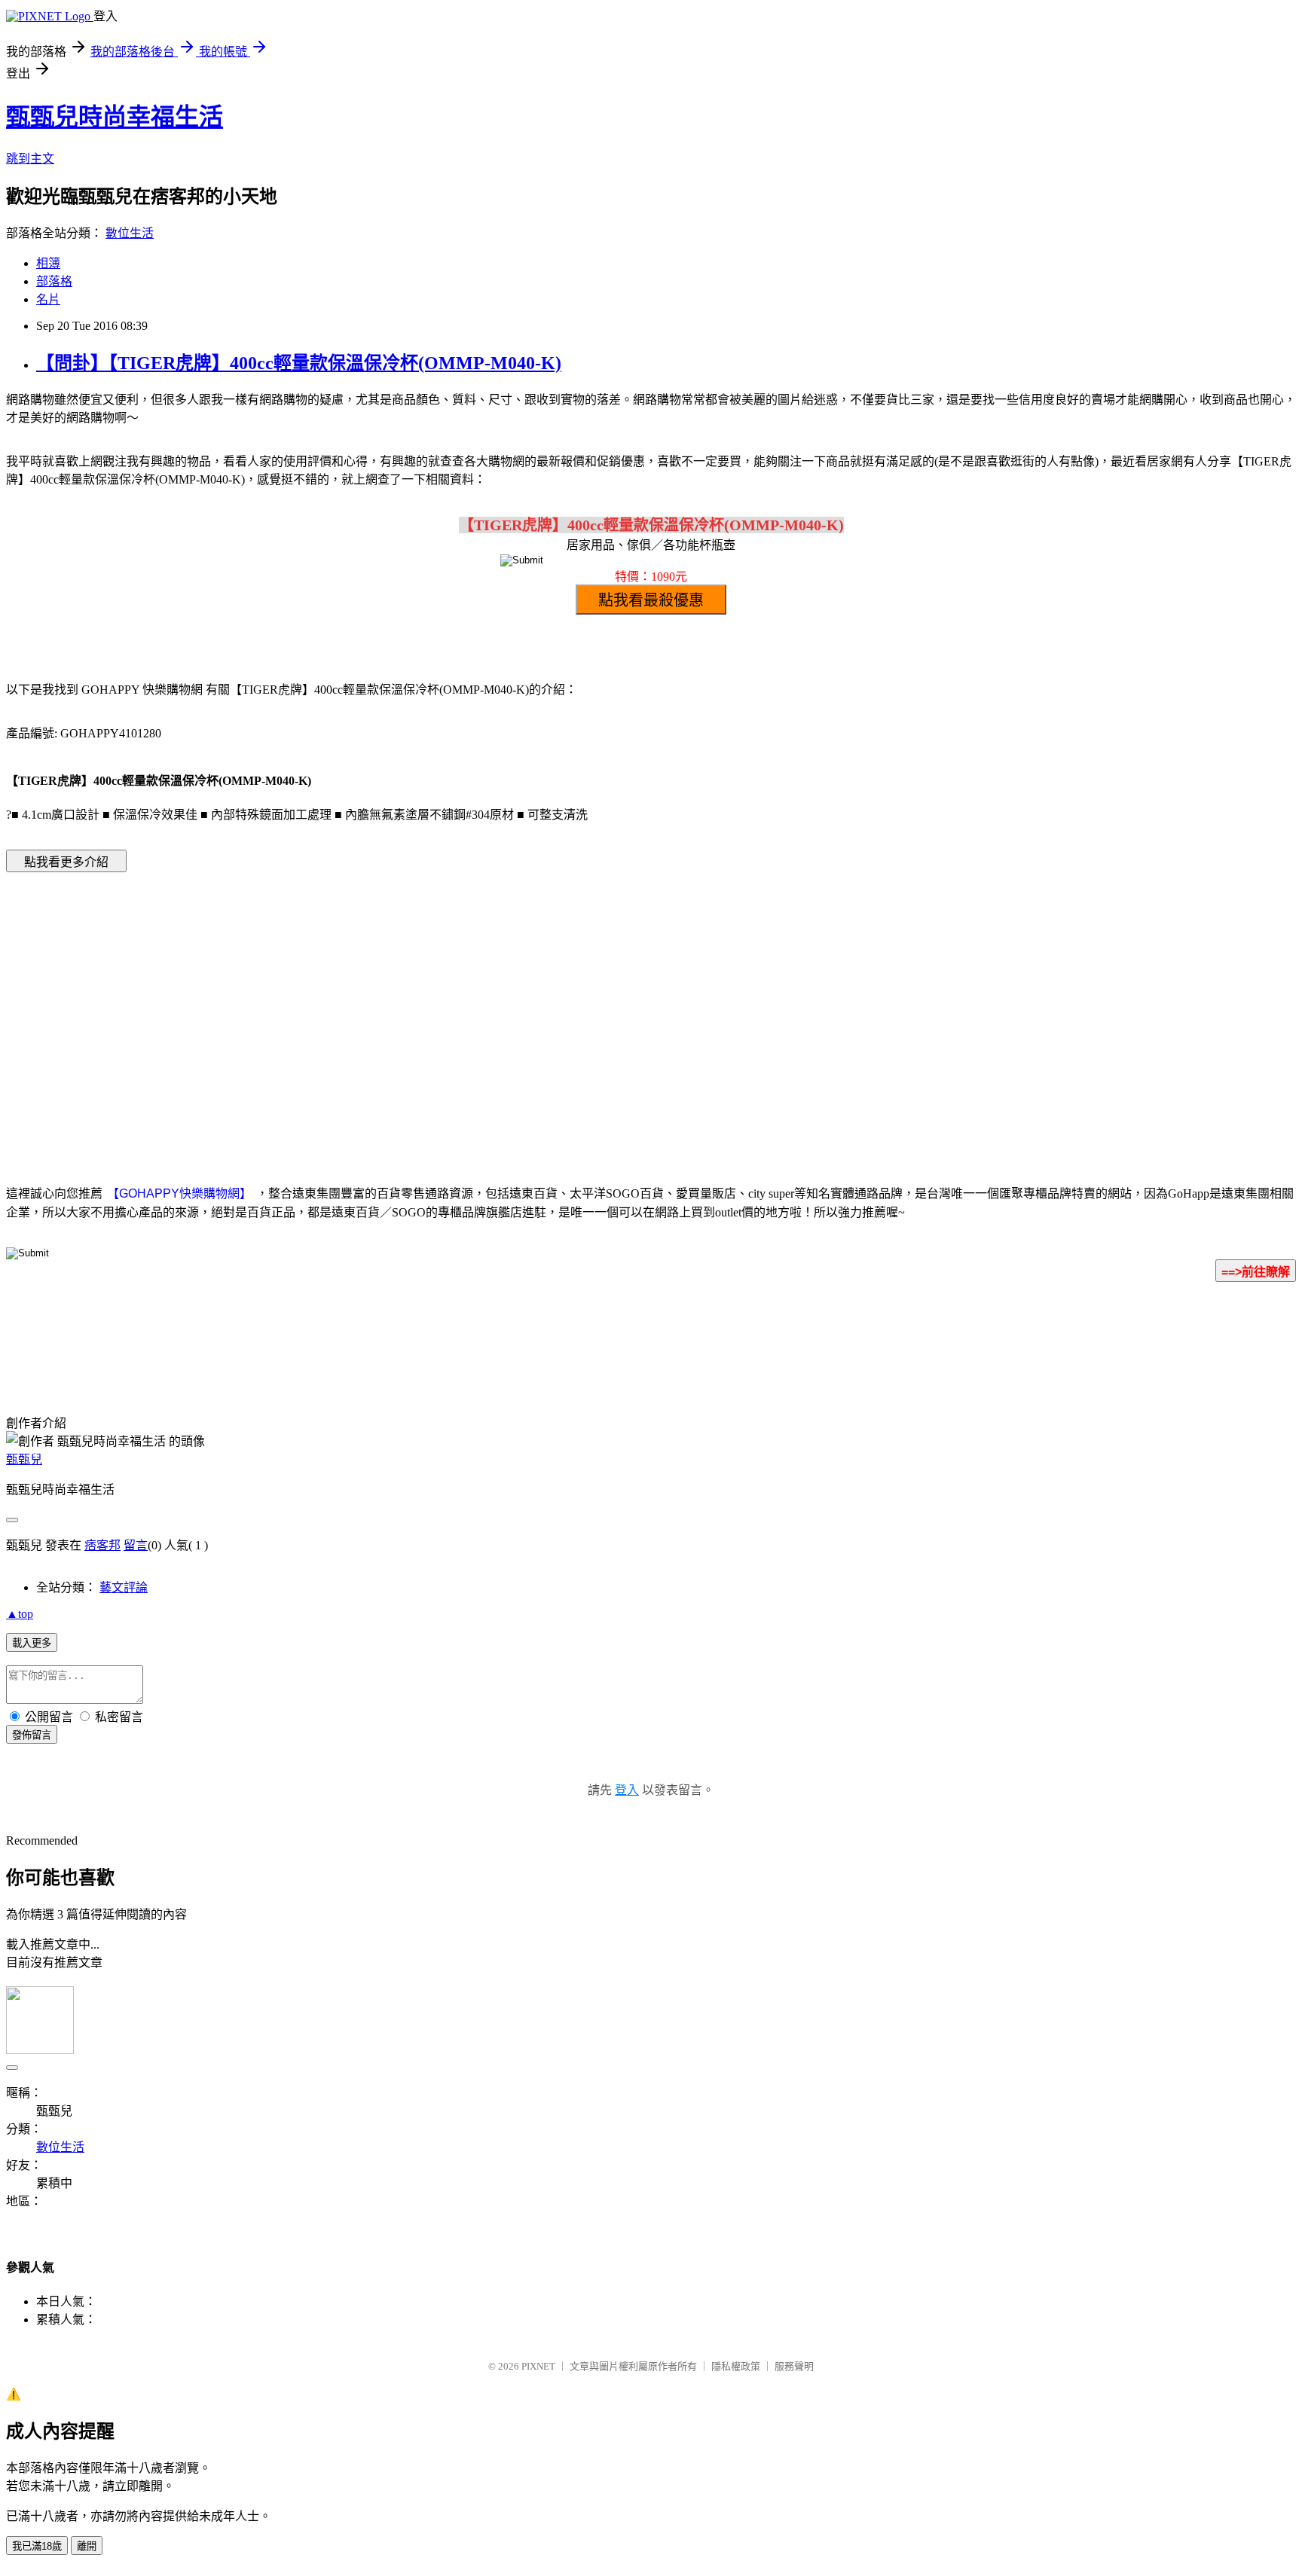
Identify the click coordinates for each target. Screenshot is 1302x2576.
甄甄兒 (24, 1459)
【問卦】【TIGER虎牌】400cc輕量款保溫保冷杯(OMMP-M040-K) (299, 363)
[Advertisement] (523, 1006)
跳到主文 (30, 159)
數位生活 (130, 233)
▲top (20, 1614)
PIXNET (538, 2366)
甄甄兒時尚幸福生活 (115, 117)
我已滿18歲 (37, 2546)
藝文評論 (124, 1587)
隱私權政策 (736, 2366)
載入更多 (32, 1643)
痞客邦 (102, 1545)
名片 (48, 299)
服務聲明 (794, 2366)
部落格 (54, 281)
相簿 (48, 263)
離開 (87, 2546)
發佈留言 (32, 1735)
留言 (136, 1545)
